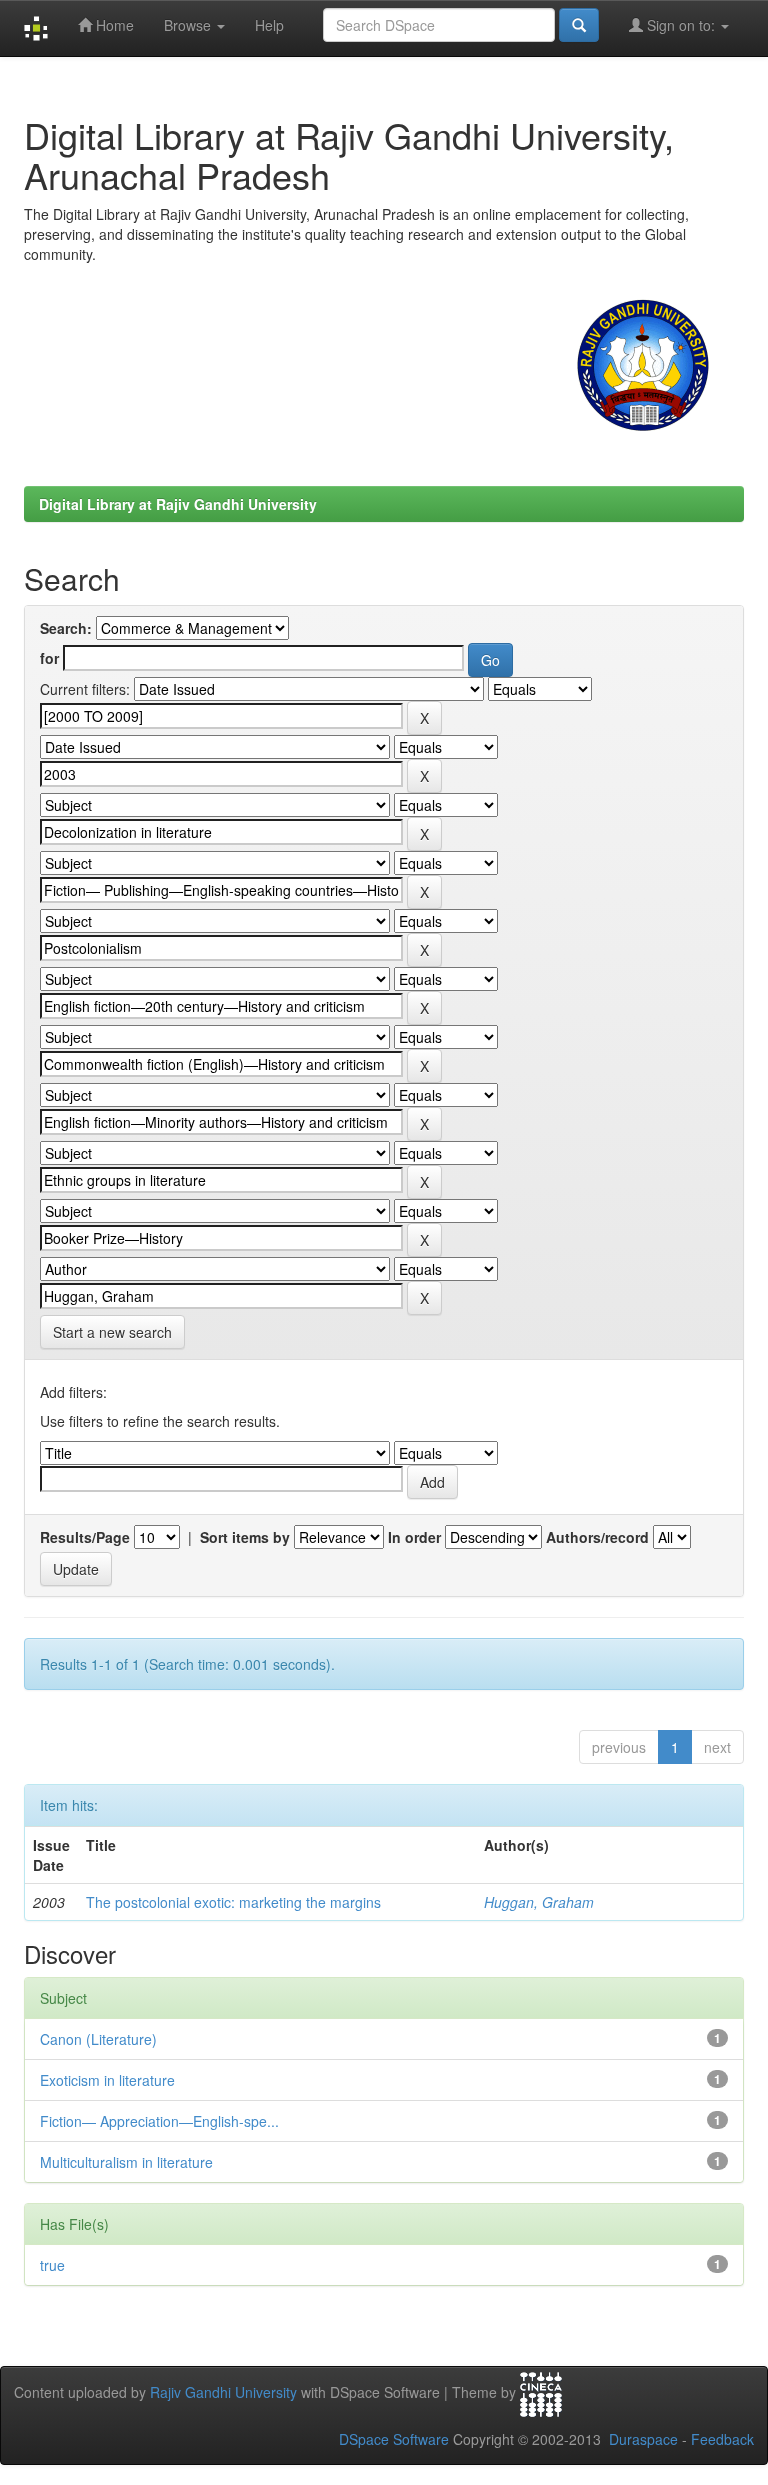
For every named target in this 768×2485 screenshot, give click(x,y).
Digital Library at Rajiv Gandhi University (178, 504)
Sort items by (245, 1537)
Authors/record (597, 1537)
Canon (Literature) (98, 2039)
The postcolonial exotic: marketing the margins (233, 1902)
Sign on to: (681, 25)
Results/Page (85, 1537)
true (52, 2265)
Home (113, 25)
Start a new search (112, 1332)
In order (414, 1537)
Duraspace (643, 2439)
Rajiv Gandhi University (223, 2392)
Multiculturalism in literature (126, 2162)
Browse (189, 25)
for (49, 658)
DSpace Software (394, 2439)
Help (269, 25)
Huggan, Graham (539, 1902)
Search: (66, 628)
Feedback (722, 2439)
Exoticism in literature (107, 2080)
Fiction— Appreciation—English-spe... (159, 2121)
